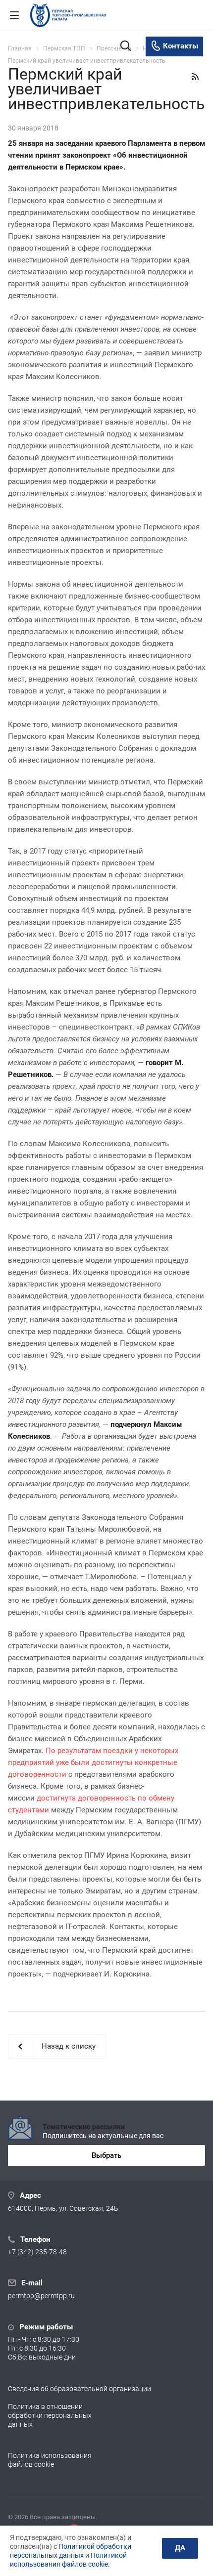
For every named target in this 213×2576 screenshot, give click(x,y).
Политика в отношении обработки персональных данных (50, 2415)
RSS (195, 77)
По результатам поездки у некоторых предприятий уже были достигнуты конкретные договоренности (93, 1762)
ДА (180, 2548)
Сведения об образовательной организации (80, 2389)
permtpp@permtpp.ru (41, 2296)
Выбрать (106, 2155)
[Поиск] (126, 47)
